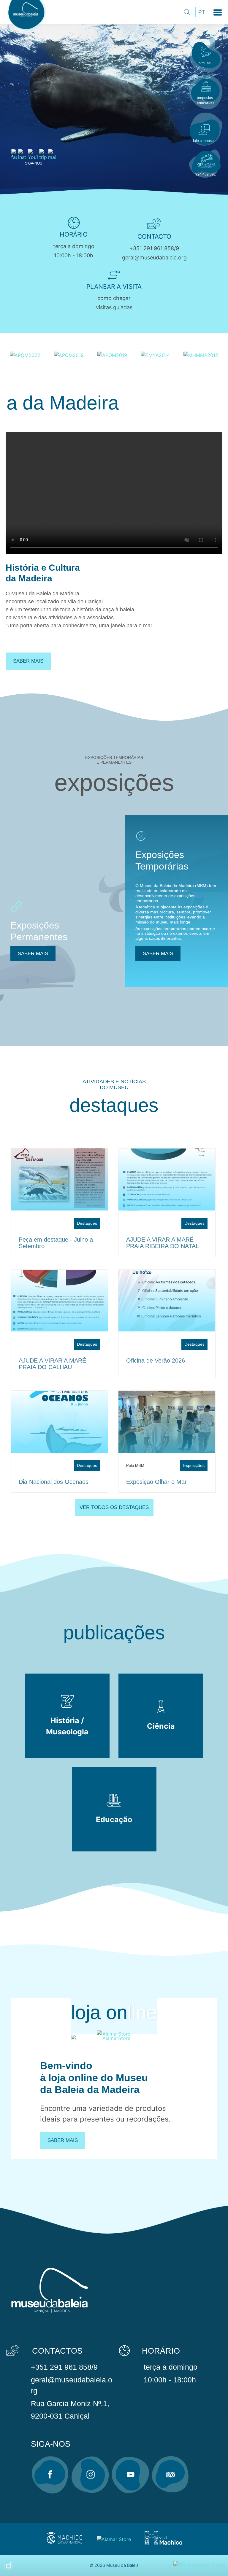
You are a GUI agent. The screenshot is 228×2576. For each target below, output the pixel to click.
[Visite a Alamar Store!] (114, 2539)
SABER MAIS (33, 954)
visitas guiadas (114, 307)
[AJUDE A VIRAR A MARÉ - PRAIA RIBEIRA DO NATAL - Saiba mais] (167, 1179)
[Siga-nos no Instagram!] (90, 2475)
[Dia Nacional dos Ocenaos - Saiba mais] (59, 1422)
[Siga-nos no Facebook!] (50, 2475)
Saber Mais (63, 2140)
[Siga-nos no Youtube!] (130, 2475)
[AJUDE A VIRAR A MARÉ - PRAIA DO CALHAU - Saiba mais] (59, 1301)
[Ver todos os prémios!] (25, 355)
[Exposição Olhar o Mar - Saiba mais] (167, 1422)
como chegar (114, 298)
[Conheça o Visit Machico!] (163, 2544)
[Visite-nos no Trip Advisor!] (170, 2475)
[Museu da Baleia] (28, 32)
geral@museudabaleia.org (154, 257)
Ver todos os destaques (114, 1507)
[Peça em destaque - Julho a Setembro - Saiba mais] (59, 1179)
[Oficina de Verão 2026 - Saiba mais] (167, 1301)
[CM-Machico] (64, 2544)
